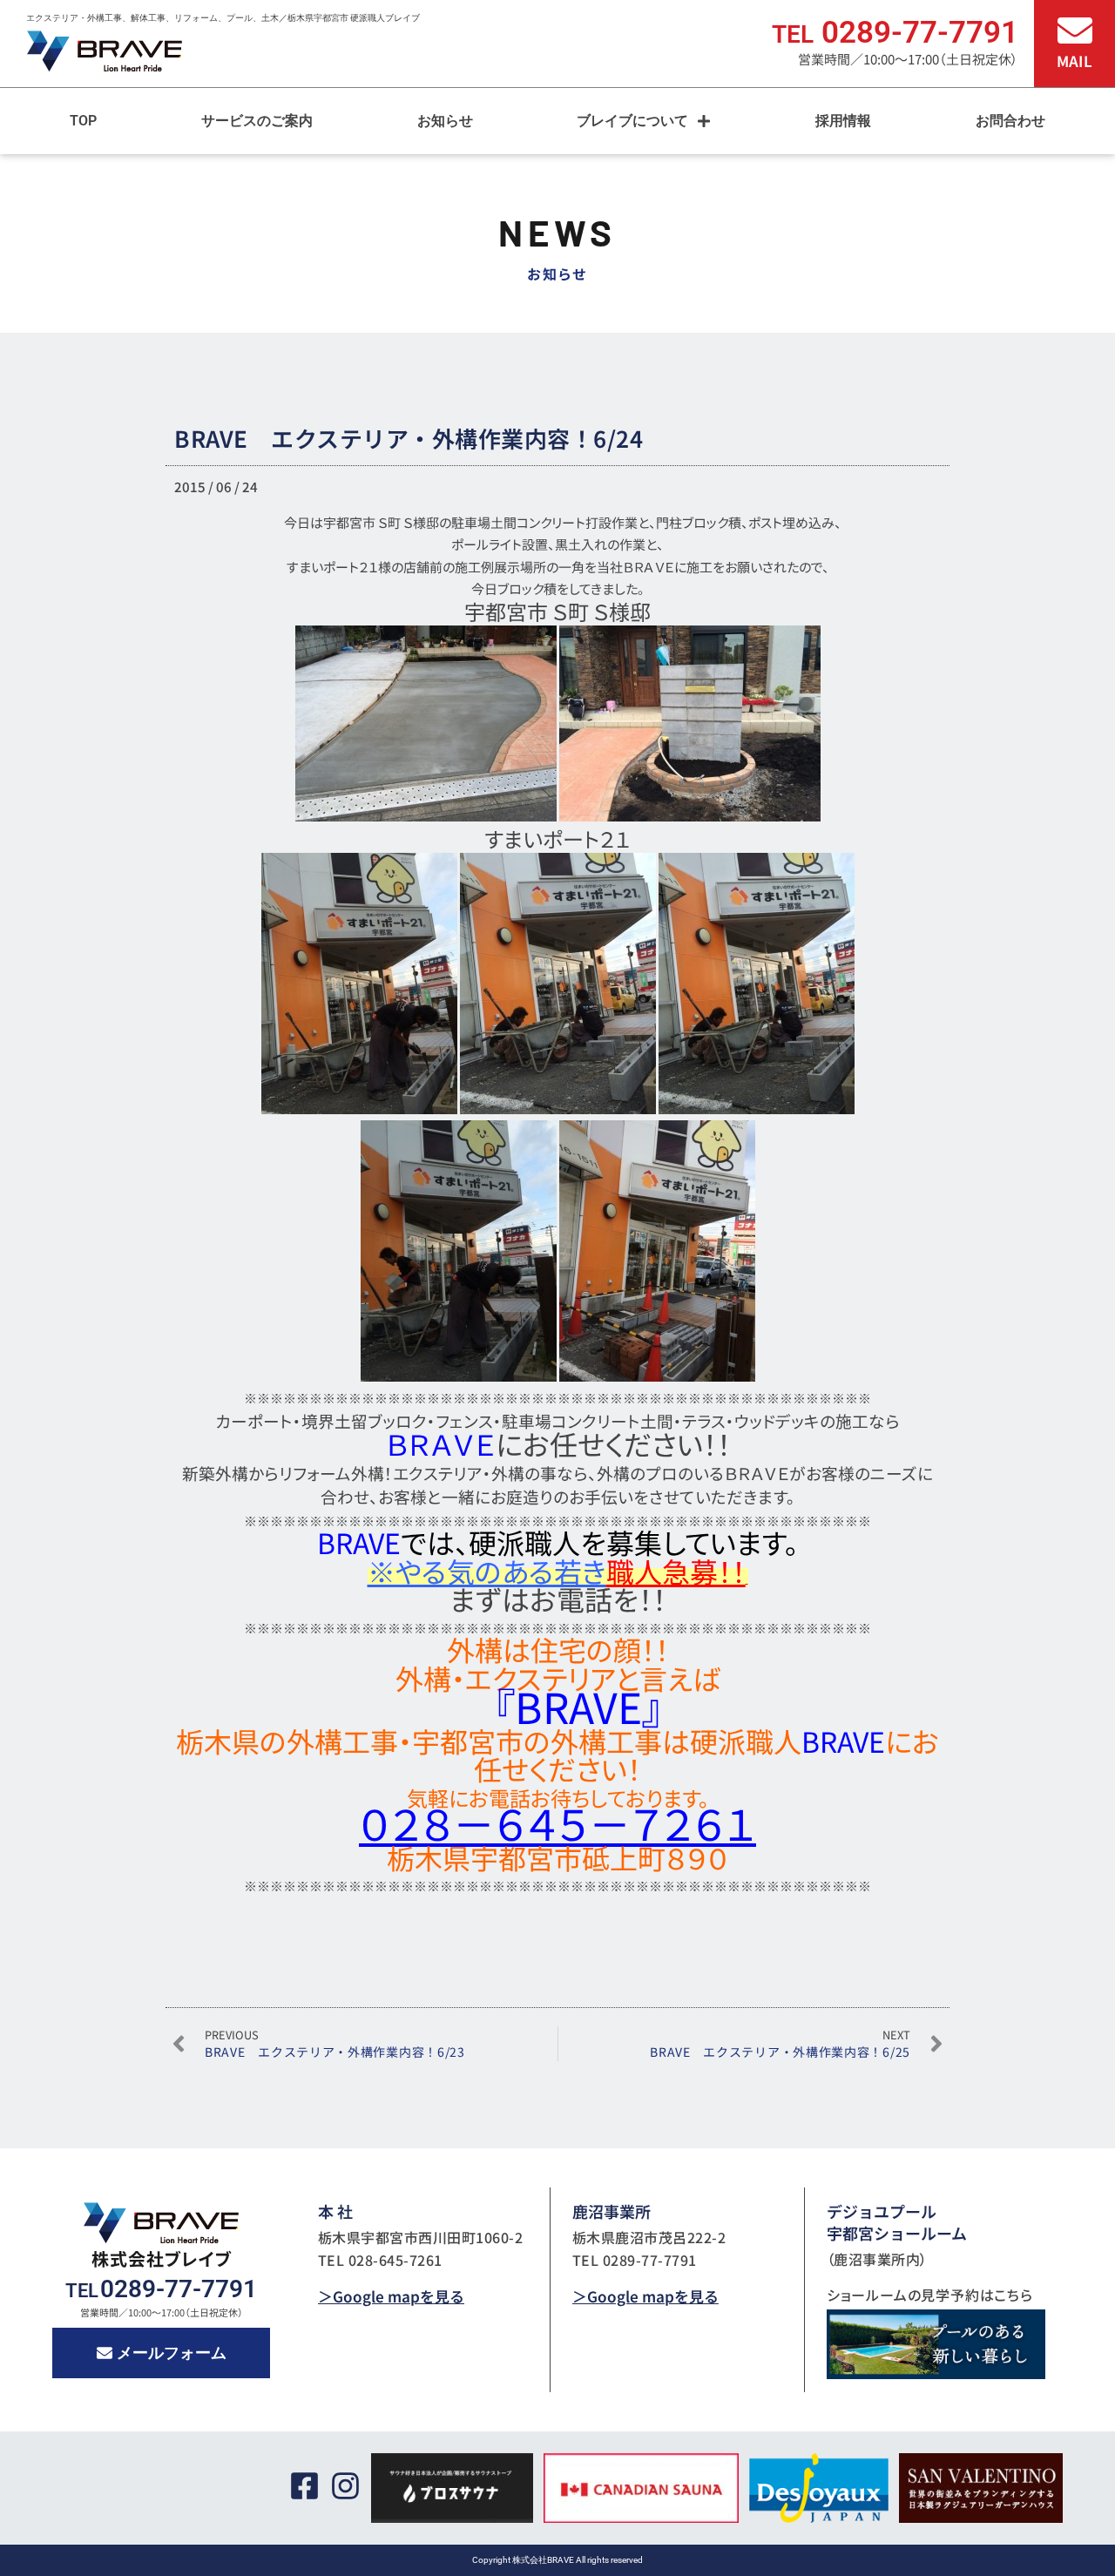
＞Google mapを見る (391, 2296)
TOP (83, 121)
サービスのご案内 (257, 121)
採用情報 (843, 121)
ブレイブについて (632, 121)
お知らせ (445, 121)
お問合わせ (1010, 121)
